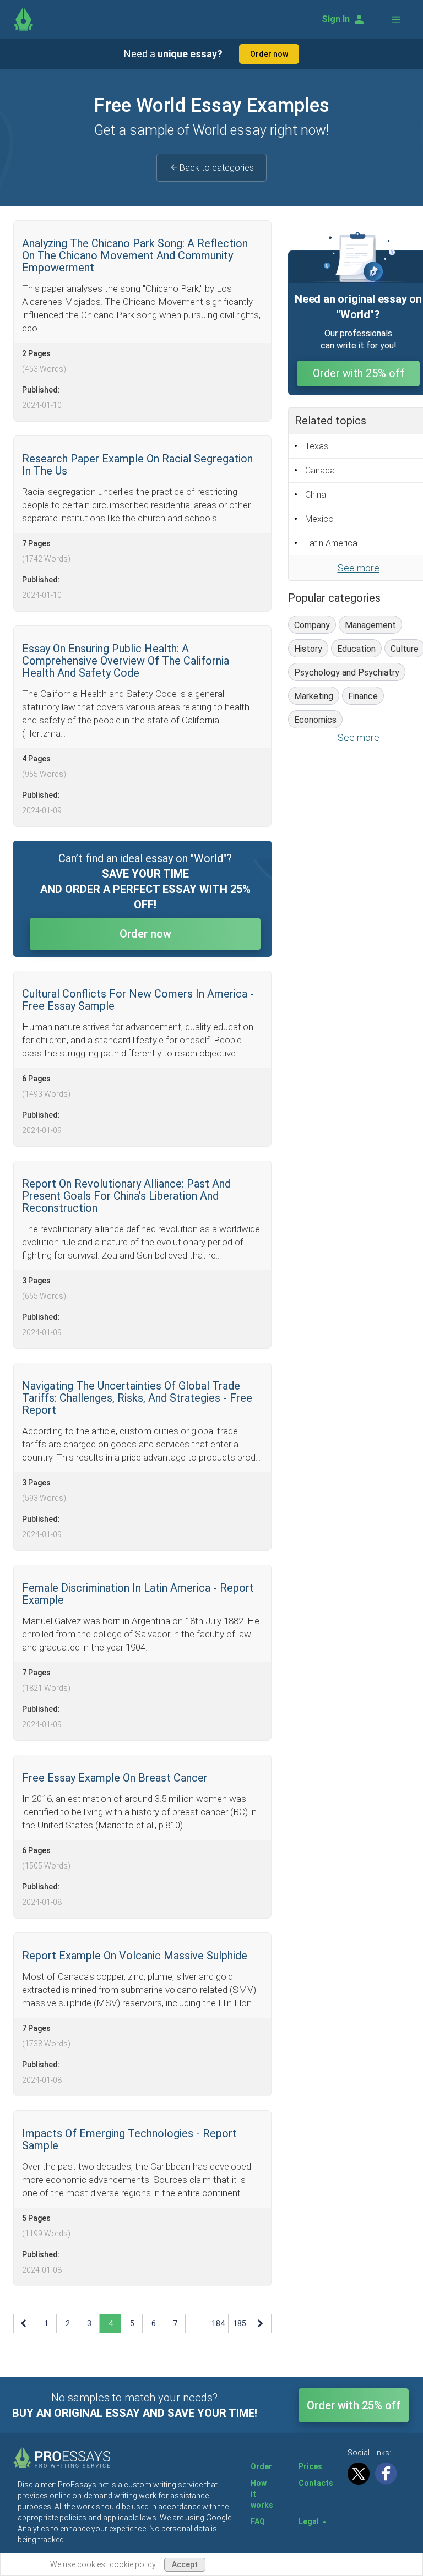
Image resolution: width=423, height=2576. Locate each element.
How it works (262, 2494)
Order (261, 2466)
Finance (363, 696)
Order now (269, 54)
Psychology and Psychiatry (347, 672)
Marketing (314, 696)
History (308, 649)
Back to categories (217, 168)
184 (218, 2323)
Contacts (316, 2483)
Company (312, 625)
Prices (310, 2466)
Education (356, 649)
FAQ (258, 2521)
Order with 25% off (359, 373)
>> (261, 2323)
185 (240, 2323)
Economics (315, 720)
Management (370, 625)
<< (25, 2323)
